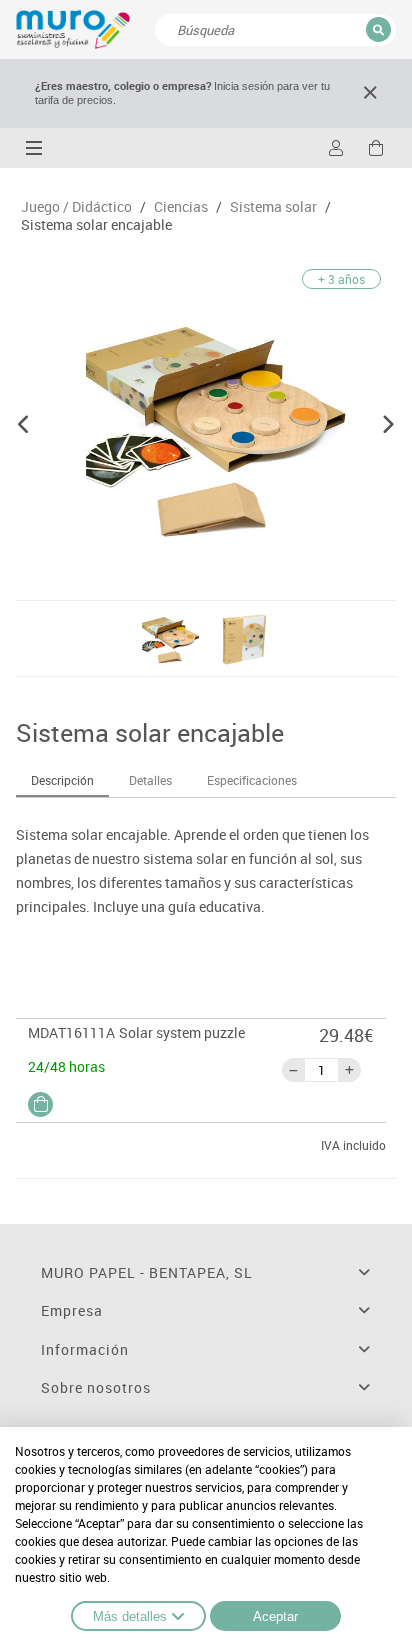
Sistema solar (273, 207)
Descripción (62, 780)
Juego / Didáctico (76, 207)
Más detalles (130, 1616)
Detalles (150, 780)
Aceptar (275, 1616)
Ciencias (181, 207)
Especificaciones (252, 780)
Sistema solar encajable (96, 225)
